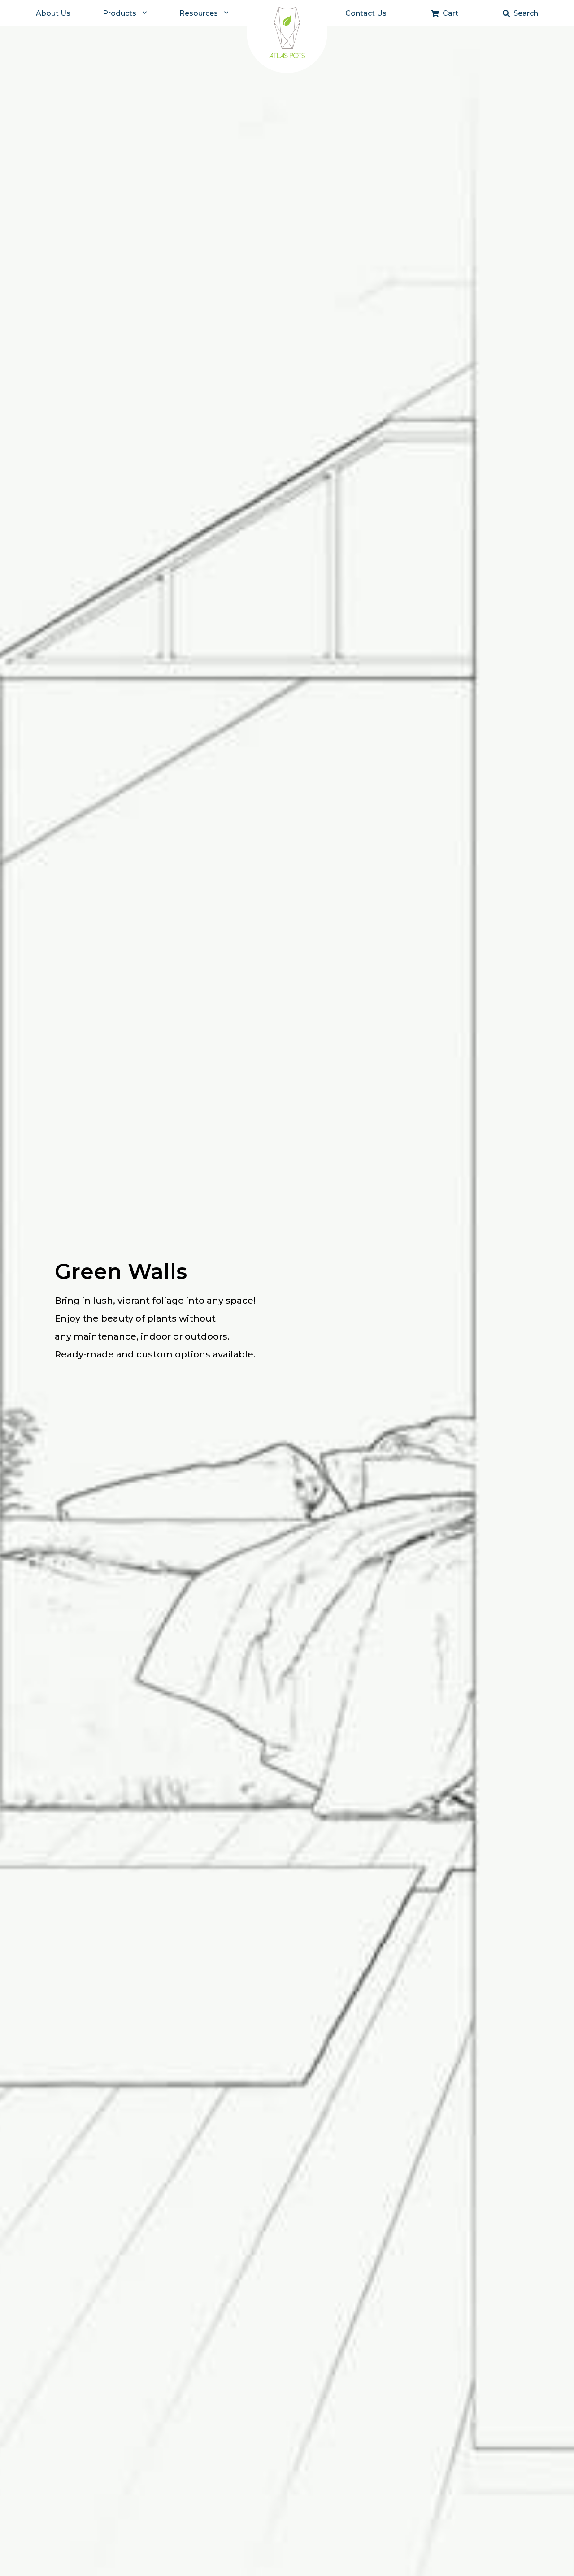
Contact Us (366, 13)
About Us (53, 13)
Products (120, 13)
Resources (199, 13)
